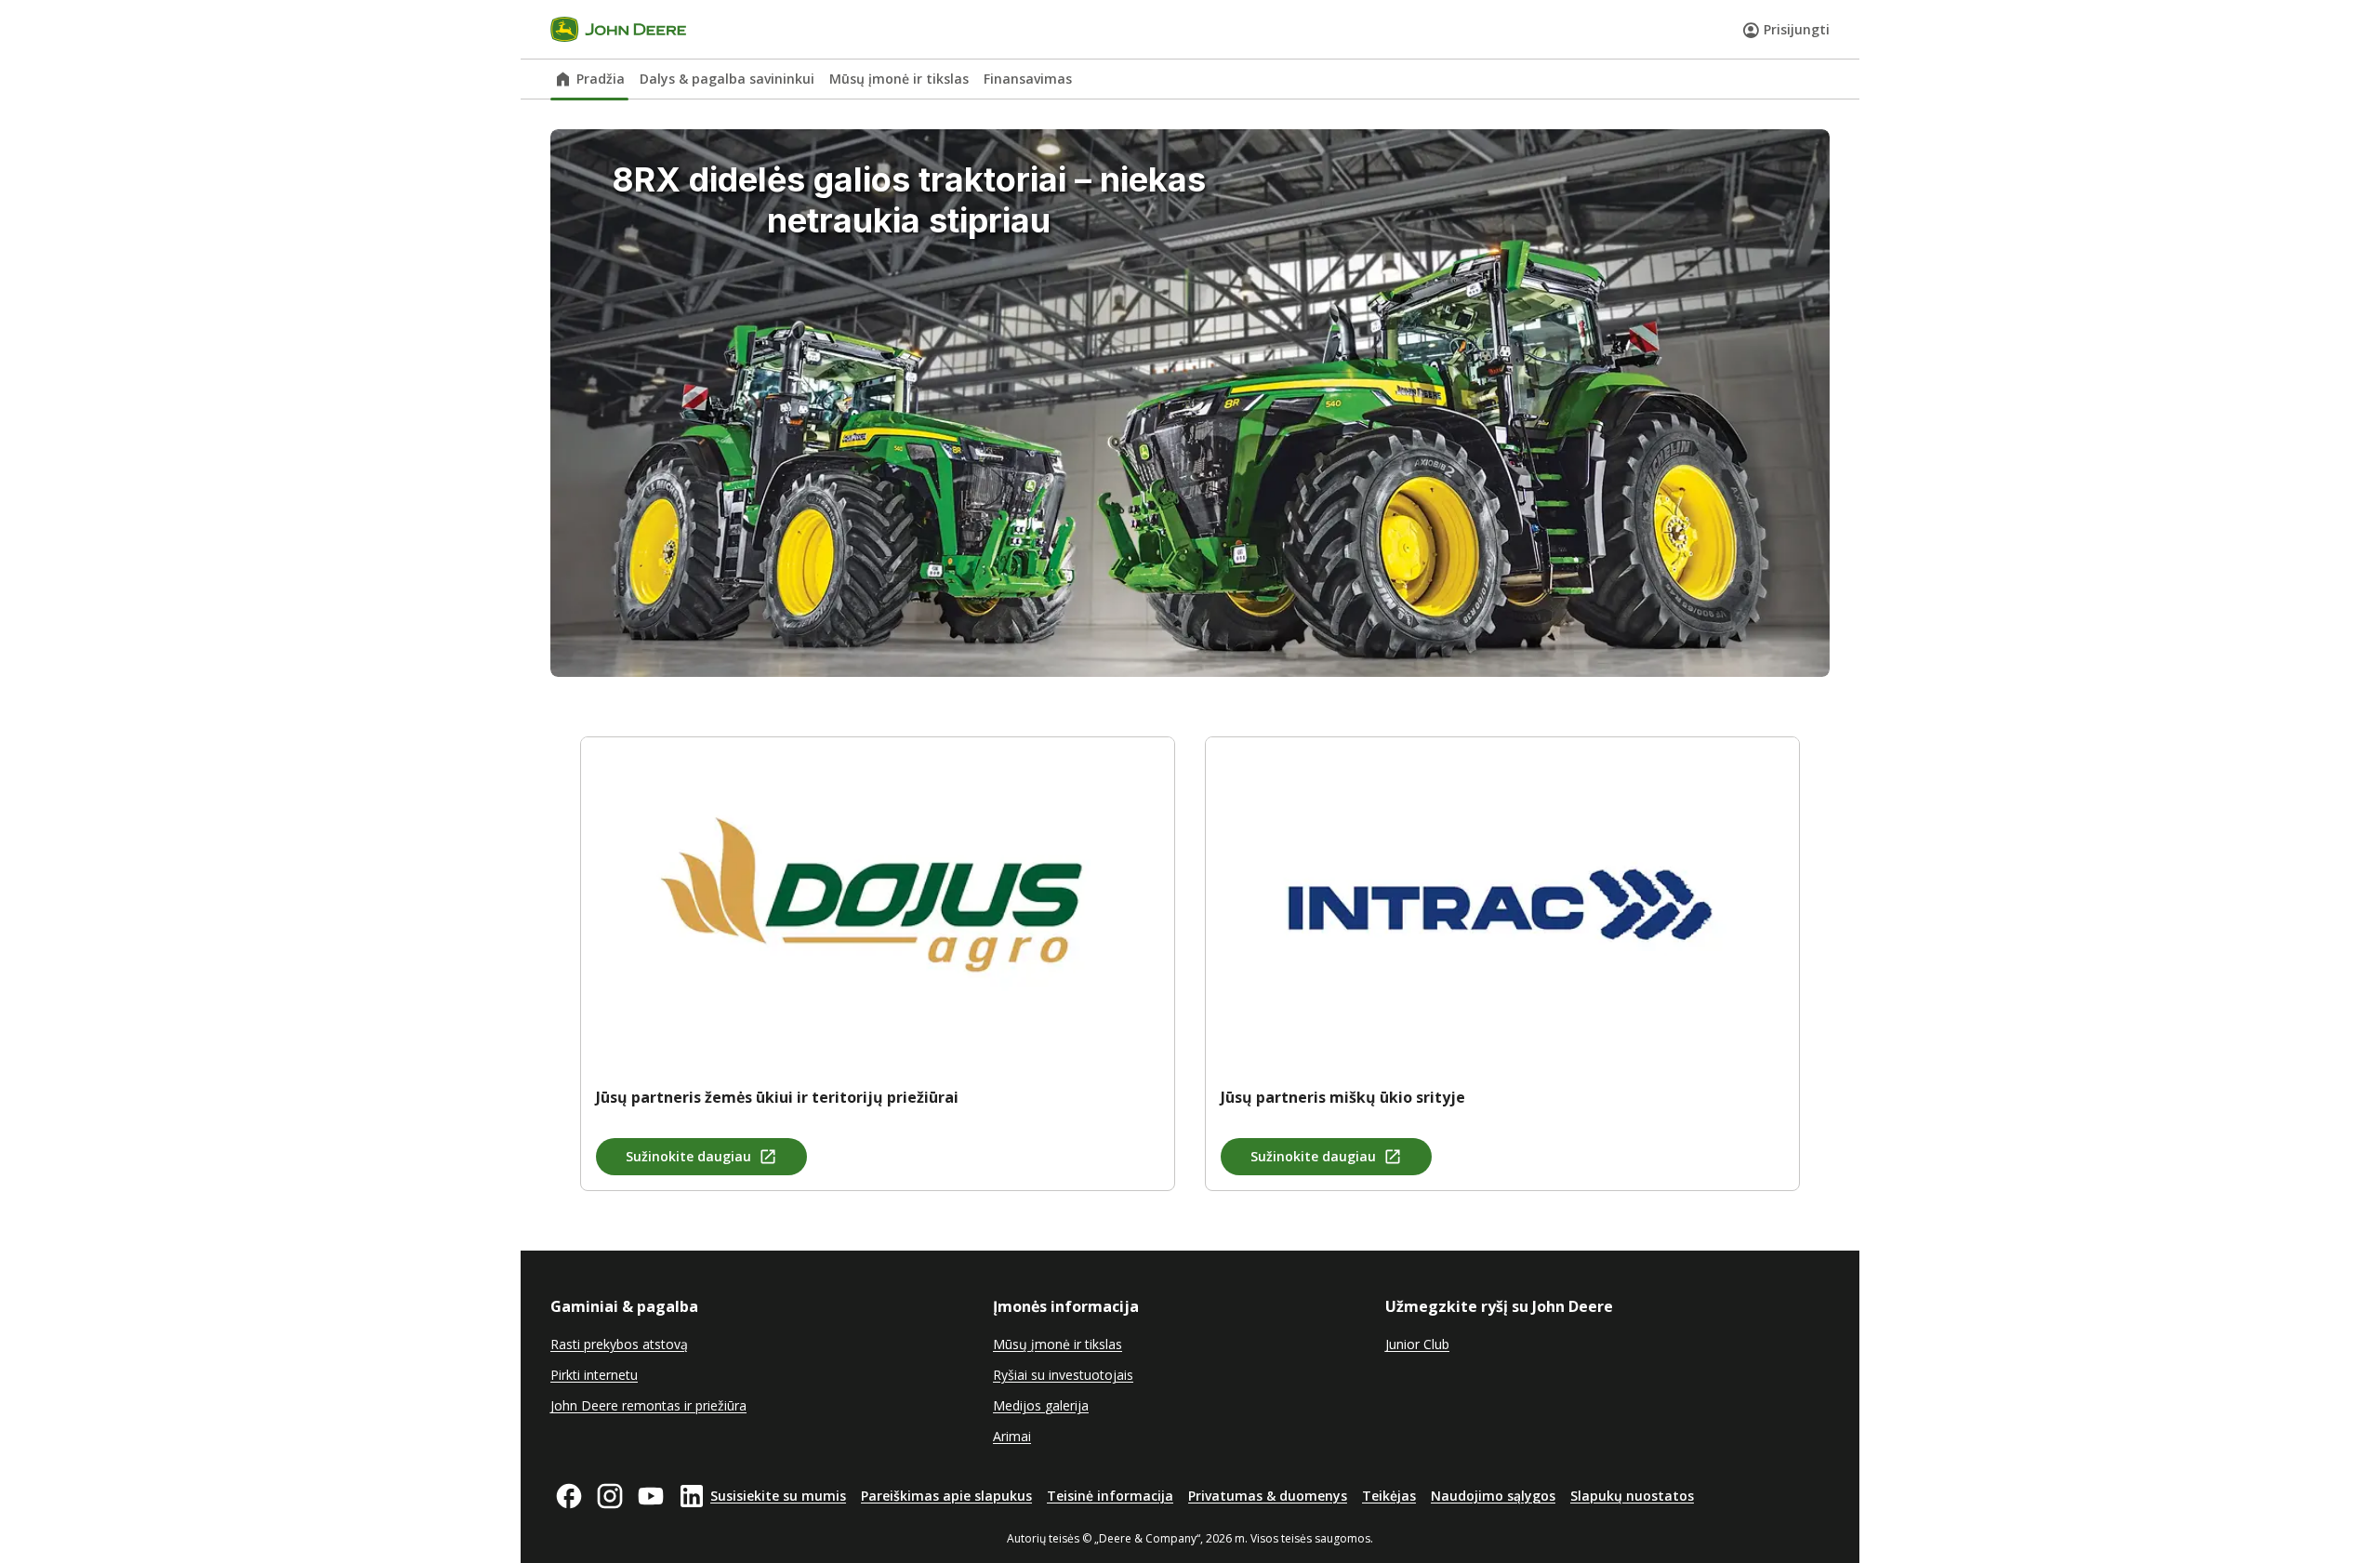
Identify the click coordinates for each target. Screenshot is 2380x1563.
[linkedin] (692, 1496)
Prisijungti (1797, 29)
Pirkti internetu (594, 1375)
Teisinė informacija (1110, 1496)
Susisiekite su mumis (778, 1496)
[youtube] (651, 1496)
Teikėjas (1389, 1496)
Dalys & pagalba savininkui (727, 79)
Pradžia (601, 79)
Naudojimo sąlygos (1493, 1496)
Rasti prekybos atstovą (619, 1344)
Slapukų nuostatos (1632, 1496)
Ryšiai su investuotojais (1063, 1375)
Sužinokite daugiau (688, 1156)
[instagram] (610, 1496)
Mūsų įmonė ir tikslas (899, 79)
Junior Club (1417, 1344)
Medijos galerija (1041, 1405)
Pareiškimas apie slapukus (946, 1496)
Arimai (1012, 1436)
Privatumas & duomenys (1268, 1496)
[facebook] (569, 1496)
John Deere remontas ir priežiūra (648, 1405)
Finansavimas (1028, 79)
